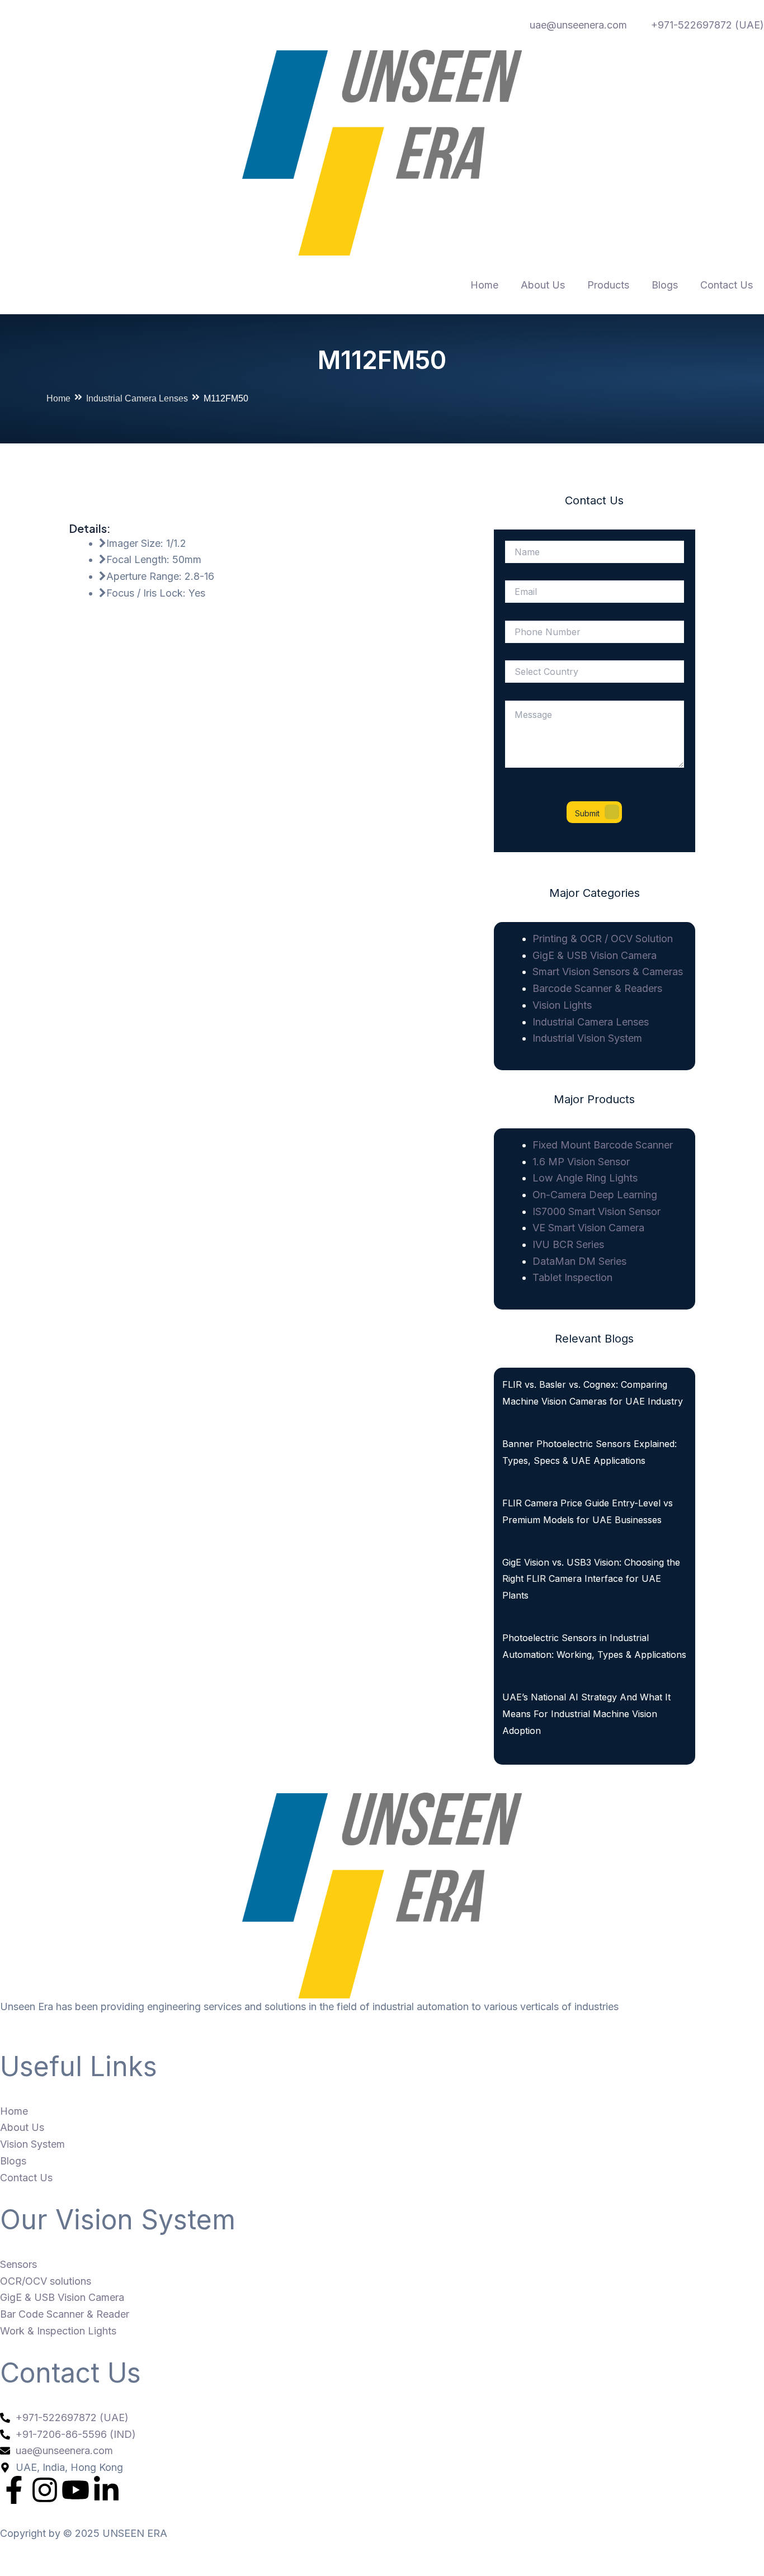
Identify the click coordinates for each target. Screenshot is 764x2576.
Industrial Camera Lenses (137, 398)
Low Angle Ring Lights (585, 1178)
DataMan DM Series (579, 1261)
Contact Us (727, 285)
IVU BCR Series (568, 1244)
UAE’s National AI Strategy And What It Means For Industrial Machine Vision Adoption (586, 1714)
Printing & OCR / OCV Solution (603, 939)
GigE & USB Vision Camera (595, 955)
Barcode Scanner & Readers (597, 988)
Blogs (665, 285)
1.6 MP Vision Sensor (581, 1162)
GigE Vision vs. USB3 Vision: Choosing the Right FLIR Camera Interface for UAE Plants (591, 1579)
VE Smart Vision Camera (588, 1228)
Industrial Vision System (587, 1038)
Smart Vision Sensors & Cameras (608, 972)
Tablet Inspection (572, 1277)
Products (608, 285)
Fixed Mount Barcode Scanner (603, 1145)
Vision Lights (562, 1005)
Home (484, 285)
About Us (543, 285)
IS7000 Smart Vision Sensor (596, 1211)
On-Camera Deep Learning (595, 1195)
